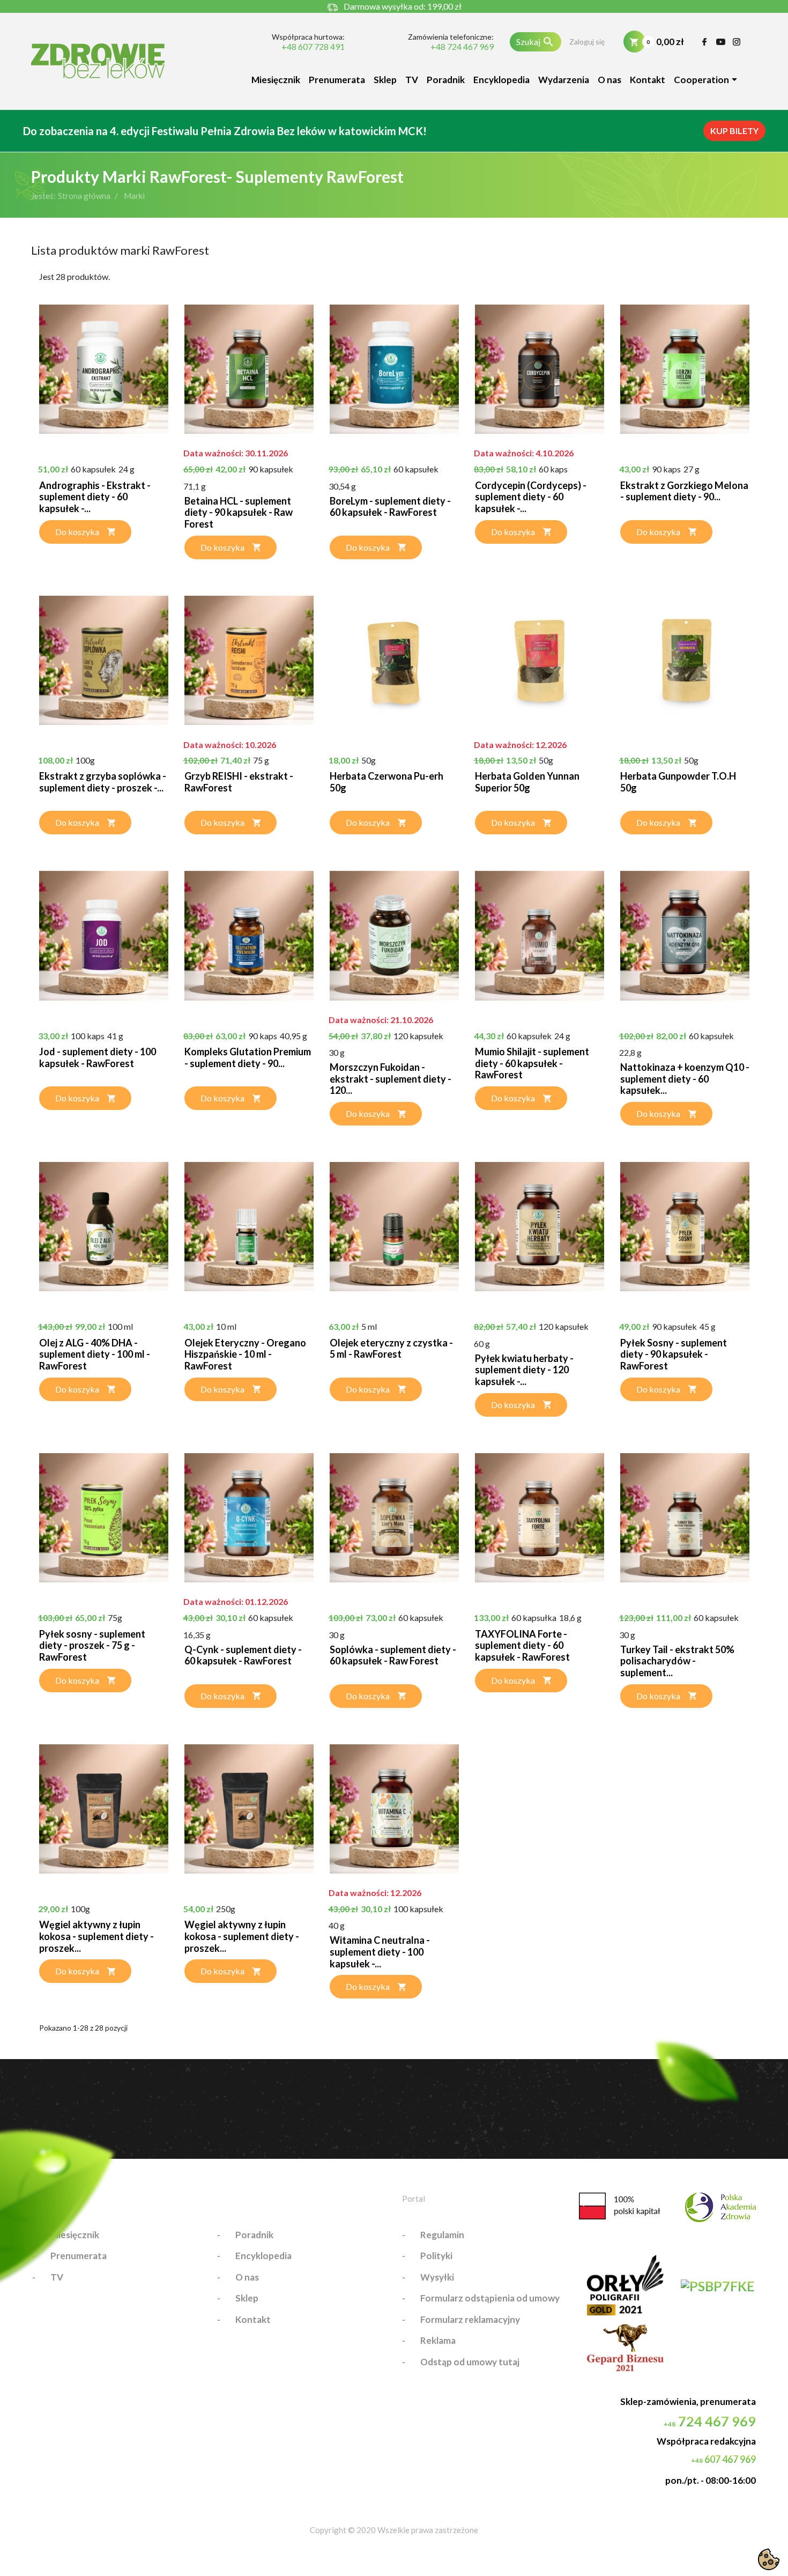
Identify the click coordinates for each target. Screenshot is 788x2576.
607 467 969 (723, 2459)
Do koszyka (77, 532)
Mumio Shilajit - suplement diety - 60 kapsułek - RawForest (532, 1063)
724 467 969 (710, 2421)
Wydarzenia (564, 80)
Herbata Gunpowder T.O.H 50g (678, 782)
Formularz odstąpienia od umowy (490, 2298)
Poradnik (446, 80)
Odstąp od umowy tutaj (470, 2362)
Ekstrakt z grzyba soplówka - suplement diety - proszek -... (103, 782)
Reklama (438, 2340)
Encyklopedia (501, 80)
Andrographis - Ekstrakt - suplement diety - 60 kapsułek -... (95, 497)
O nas (609, 80)
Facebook (705, 42)
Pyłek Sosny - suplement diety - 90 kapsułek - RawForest (674, 1354)
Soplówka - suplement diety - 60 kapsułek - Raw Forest (393, 1655)
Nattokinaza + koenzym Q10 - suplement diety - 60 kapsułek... (685, 1079)
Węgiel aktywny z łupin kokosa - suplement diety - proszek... (96, 1936)
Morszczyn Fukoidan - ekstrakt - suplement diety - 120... (391, 1079)
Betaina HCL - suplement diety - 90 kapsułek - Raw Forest (239, 512)
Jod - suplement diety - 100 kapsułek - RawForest (98, 1057)
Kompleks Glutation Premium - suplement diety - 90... (248, 1057)
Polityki (436, 2256)
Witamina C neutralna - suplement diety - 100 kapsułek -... (380, 1952)
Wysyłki (437, 2277)
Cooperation (701, 80)
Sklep (385, 80)
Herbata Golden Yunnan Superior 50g (527, 782)
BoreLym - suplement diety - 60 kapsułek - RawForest (390, 507)
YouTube (721, 42)
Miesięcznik (276, 80)
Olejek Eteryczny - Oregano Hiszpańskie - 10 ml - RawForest (245, 1354)
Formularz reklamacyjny (470, 2319)
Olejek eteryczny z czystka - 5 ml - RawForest (391, 1349)
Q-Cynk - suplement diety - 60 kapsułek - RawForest (243, 1655)
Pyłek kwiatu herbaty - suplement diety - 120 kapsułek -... (524, 1370)
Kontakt (648, 80)
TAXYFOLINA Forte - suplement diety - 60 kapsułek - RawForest (522, 1645)
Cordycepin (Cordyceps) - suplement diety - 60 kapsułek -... (531, 497)
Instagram (737, 42)
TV (412, 80)
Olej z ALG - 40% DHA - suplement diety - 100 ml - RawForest (95, 1354)
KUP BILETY (734, 131)
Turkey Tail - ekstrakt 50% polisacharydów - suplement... (677, 1661)
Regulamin (442, 2235)
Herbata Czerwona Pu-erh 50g (386, 782)
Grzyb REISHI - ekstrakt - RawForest (239, 782)
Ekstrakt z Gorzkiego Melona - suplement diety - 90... (684, 491)
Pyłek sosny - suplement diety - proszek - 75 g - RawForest (92, 1645)
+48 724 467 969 (462, 47)
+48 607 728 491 (313, 47)
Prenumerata (337, 80)
